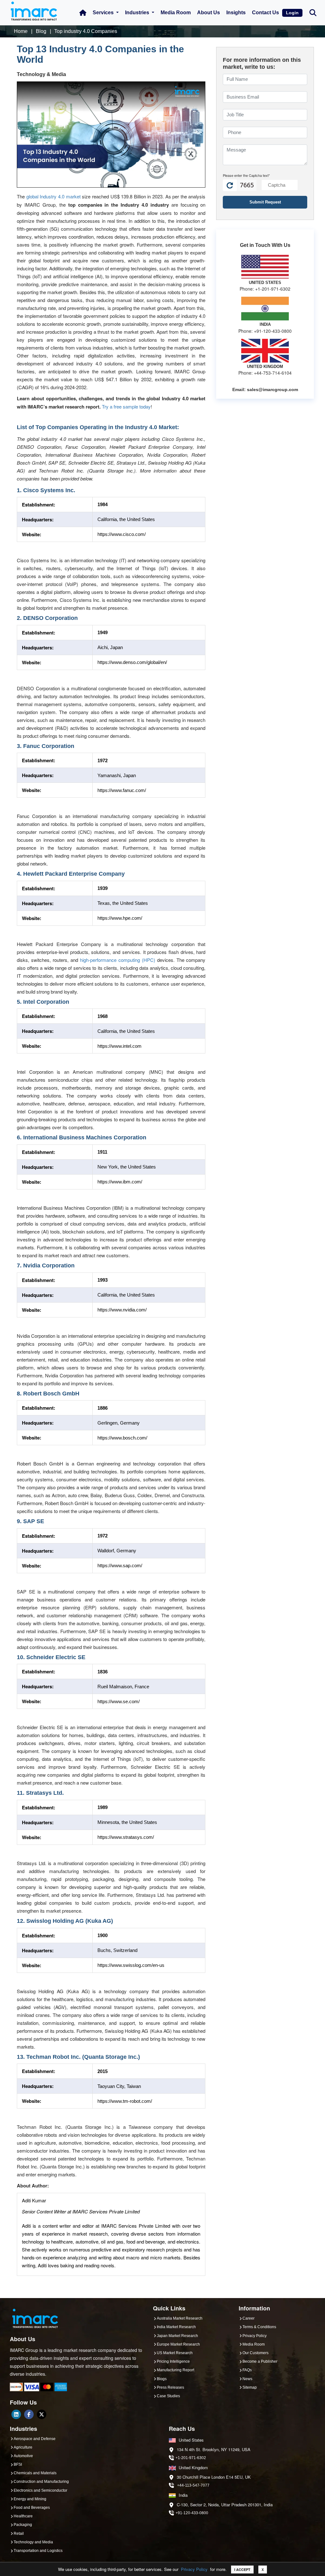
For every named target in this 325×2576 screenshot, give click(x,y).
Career (249, 2318)
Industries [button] (138, 13)
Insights (236, 13)
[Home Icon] (83, 13)
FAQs (247, 2370)
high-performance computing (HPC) (118, 960)
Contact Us (265, 13)
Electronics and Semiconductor (40, 2490)
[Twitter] (42, 2414)
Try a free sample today (126, 406)
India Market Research (176, 2327)
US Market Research (175, 2353)
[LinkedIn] (16, 2414)
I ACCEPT (242, 2570)
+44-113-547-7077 (193, 2485)
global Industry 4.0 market (53, 196)
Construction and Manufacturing (41, 2482)
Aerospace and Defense (35, 2439)
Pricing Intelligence (173, 2361)
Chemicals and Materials (35, 2473)
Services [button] (104, 13)
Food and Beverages (32, 2508)
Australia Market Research (180, 2318)
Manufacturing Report (176, 2370)
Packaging (23, 2525)
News (247, 2379)
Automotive (23, 2456)
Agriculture (23, 2447)
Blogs (162, 2379)
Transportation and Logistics (38, 2551)
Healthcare (23, 2516)
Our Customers (255, 2353)
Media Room (176, 13)
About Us (209, 13)
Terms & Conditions (259, 2327)
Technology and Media (33, 2542)
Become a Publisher (260, 2361)
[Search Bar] (313, 12)
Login (292, 13)
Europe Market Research (178, 2344)
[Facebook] (29, 2414)
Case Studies (168, 2396)
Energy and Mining (30, 2499)
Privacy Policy (194, 2569)
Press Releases (170, 2387)
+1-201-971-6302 (191, 2458)
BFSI (18, 2464)
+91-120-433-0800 (192, 2513)
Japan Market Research (177, 2336)
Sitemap (250, 2387)
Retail (19, 2534)
